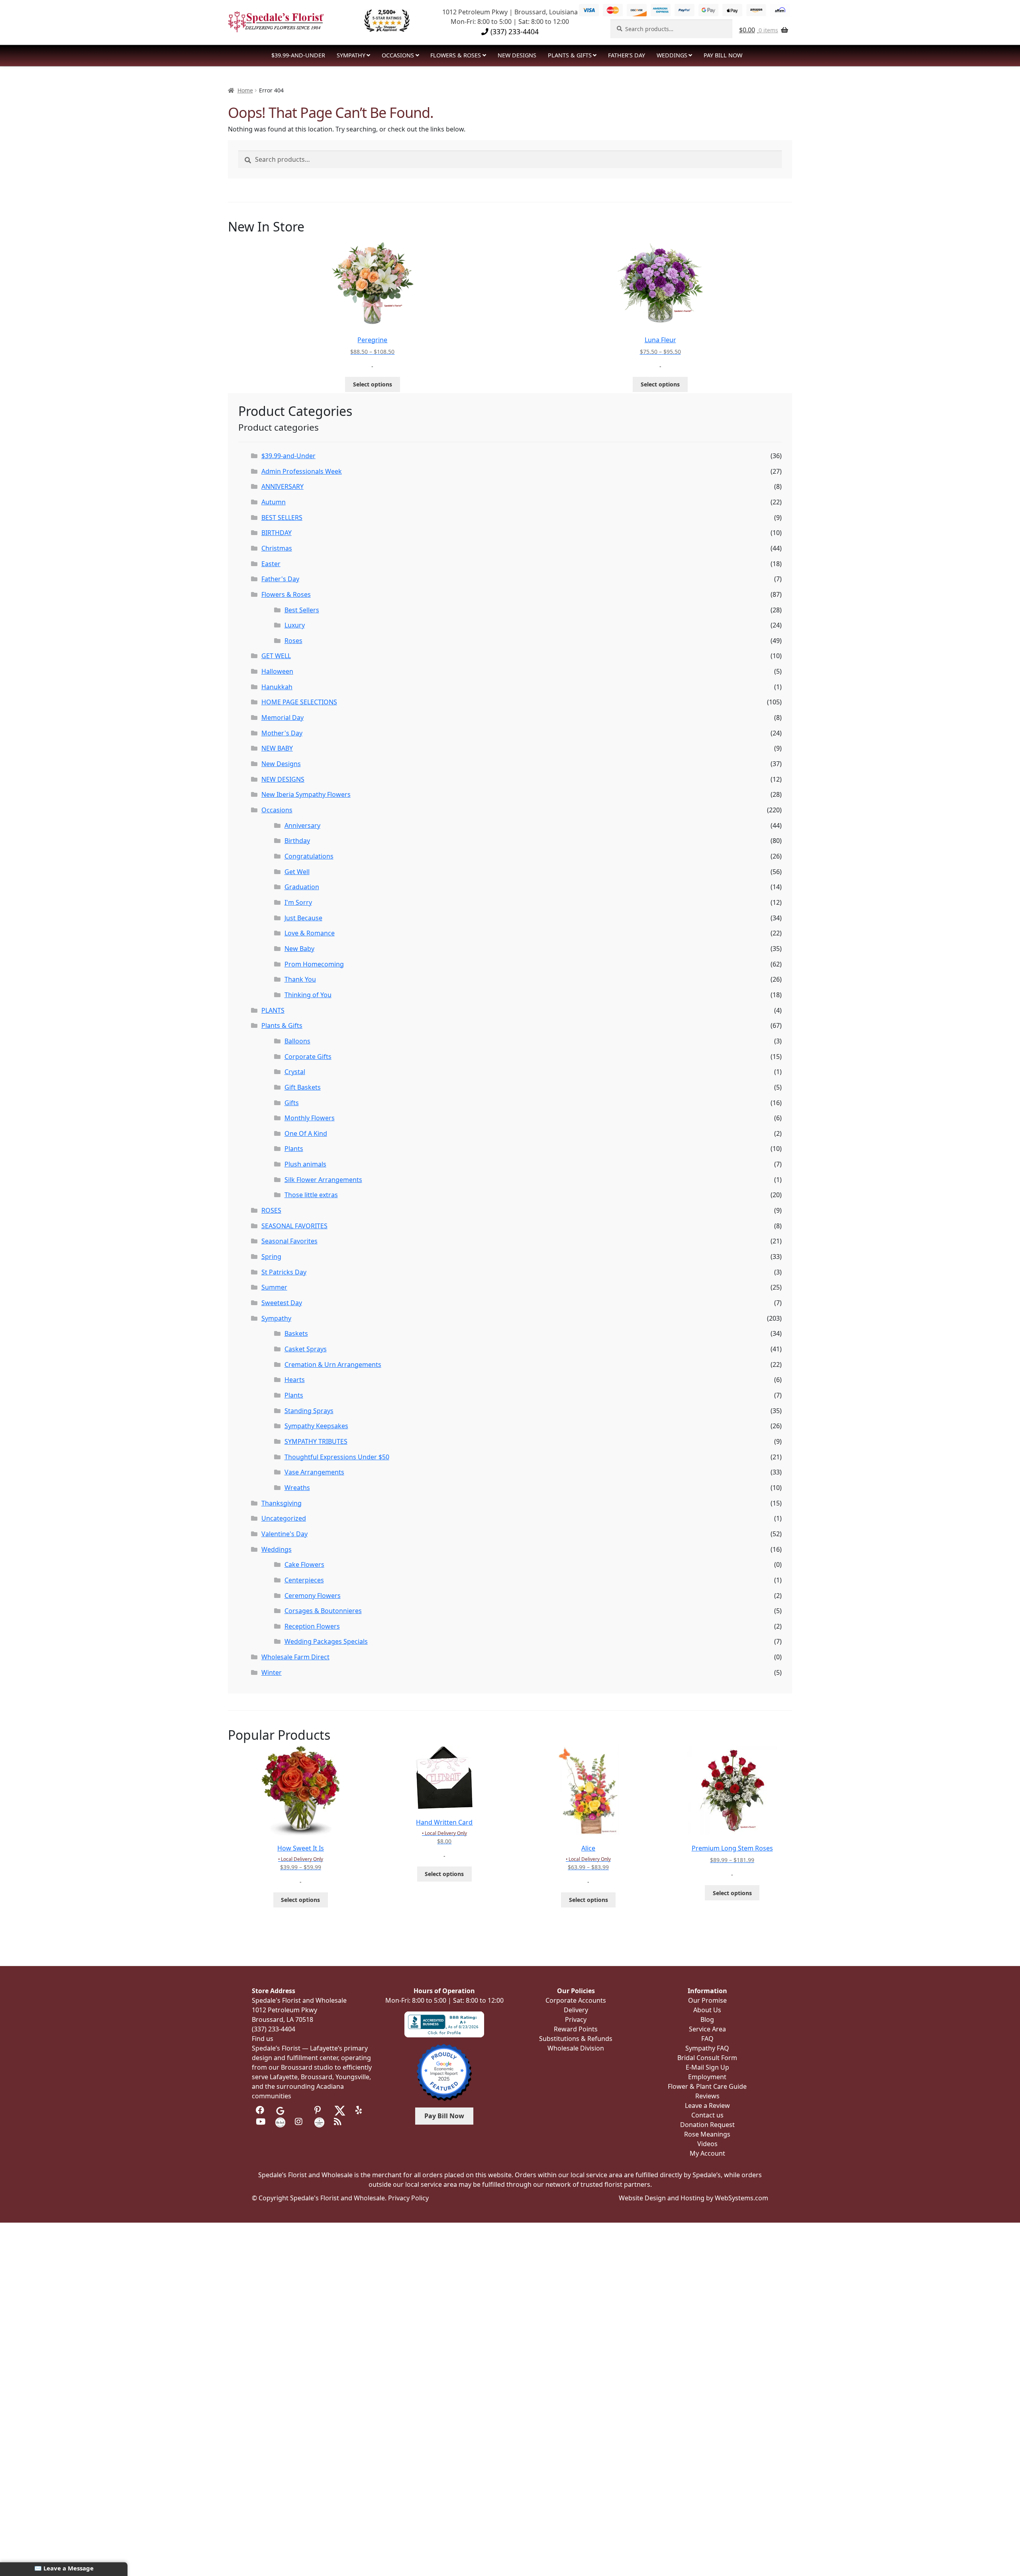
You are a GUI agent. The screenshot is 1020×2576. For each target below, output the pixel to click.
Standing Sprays (309, 1411)
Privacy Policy (408, 2198)
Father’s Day (627, 55)
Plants (294, 1149)
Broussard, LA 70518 (282, 2019)
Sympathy (351, 55)
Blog (707, 2019)
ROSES (271, 1210)
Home (245, 90)
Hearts (295, 1380)
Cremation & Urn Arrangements (333, 1364)
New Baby (299, 949)
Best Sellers (302, 610)
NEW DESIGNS (517, 55)
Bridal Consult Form (707, 2058)
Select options (373, 384)
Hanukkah (277, 687)
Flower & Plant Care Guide (707, 2086)
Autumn (274, 502)
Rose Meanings (707, 2134)
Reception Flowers (312, 1626)
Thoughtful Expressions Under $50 (337, 1457)
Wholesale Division (576, 2048)
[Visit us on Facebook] (261, 2110)
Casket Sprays (306, 1349)
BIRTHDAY (277, 533)
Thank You (300, 979)
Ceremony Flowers (313, 1596)
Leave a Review (707, 2105)
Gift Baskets (303, 1087)
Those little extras (311, 1195)
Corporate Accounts (576, 2000)
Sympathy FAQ (707, 2048)
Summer (274, 1287)
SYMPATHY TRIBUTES (316, 1441)
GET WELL (276, 656)
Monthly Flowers (310, 1118)
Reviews (707, 2096)
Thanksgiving (281, 1503)
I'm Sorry (298, 902)
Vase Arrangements (314, 1472)
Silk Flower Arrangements (323, 1180)
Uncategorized (284, 1518)
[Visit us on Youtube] (261, 2121)
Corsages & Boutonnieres (323, 1611)
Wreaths (297, 1488)
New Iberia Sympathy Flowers (306, 794)
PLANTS (273, 1010)
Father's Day (280, 579)
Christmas (277, 548)
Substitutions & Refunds (576, 2039)
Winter (272, 1672)
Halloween (277, 671)
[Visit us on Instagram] (300, 2121)
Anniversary (302, 825)
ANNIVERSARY (282, 486)
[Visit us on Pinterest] (319, 2110)
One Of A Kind (306, 1133)
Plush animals (305, 1164)
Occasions (398, 55)
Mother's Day (282, 733)
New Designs (281, 764)
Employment (707, 2077)
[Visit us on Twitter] (340, 2110)
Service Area (707, 2029)
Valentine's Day (284, 1534)
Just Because (303, 918)
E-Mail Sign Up (707, 2067)
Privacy (576, 2019)
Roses (293, 641)
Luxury (295, 625)
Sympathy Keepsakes (316, 1426)
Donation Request (707, 2125)
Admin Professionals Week (302, 471)
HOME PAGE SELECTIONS (299, 702)
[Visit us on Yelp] (360, 2110)
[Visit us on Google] (280, 2110)
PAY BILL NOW (723, 55)
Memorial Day (282, 718)
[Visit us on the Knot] (280, 2121)
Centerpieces (304, 1580)
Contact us (707, 2115)
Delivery (576, 2010)
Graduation (302, 887)
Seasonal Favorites (289, 1241)
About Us (707, 2010)
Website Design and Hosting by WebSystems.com (693, 2198)
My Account (707, 2153)
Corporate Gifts (308, 1057)
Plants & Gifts (570, 55)
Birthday (297, 841)
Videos (707, 2144)
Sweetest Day (282, 1303)
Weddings (672, 55)
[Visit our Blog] (339, 2121)
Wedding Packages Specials (326, 1641)
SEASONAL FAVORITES (294, 1226)
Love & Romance (310, 933)
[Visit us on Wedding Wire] (319, 2121)
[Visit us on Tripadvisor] (300, 2110)
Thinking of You (308, 995)
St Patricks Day (284, 1272)
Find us (263, 2039)
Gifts (292, 1103)
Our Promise (707, 2000)
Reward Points (576, 2029)
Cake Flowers (304, 1564)
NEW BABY (277, 748)
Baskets (296, 1333)
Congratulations (309, 856)
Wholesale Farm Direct (295, 1657)
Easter (271, 564)
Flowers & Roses (456, 55)
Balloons (297, 1041)
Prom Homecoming (314, 964)
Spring (271, 1257)
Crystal (295, 1072)
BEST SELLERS (282, 518)
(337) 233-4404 (514, 31)
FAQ (707, 2039)
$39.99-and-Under (298, 55)
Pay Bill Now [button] (444, 2116)
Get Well (297, 872)
